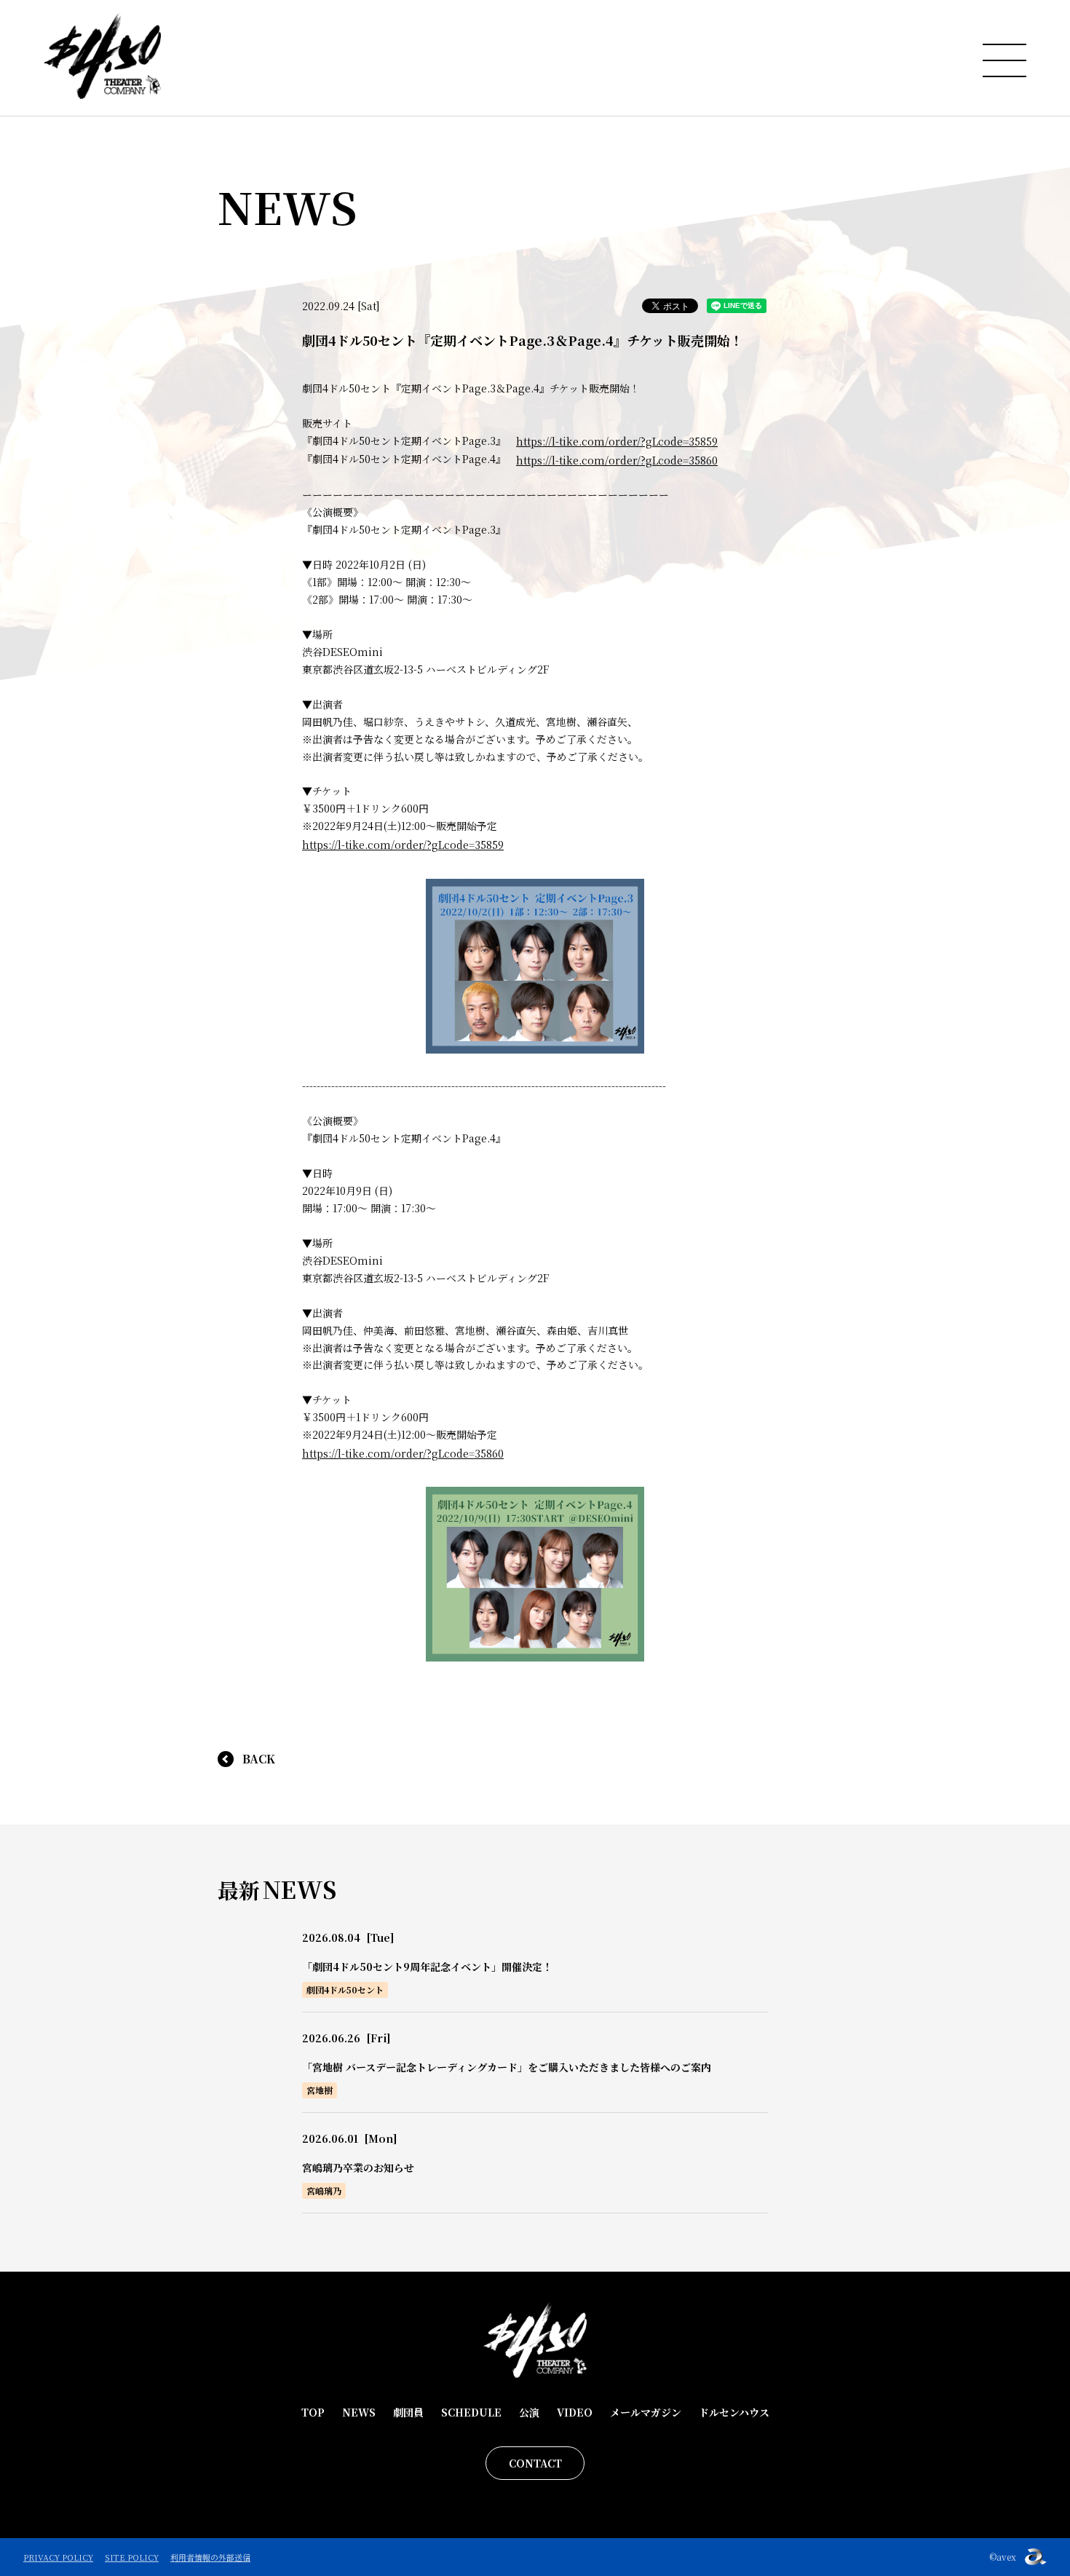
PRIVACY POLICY (58, 2557)
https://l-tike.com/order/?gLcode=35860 (617, 460)
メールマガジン (646, 2412)
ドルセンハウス (734, 2412)
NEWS (359, 2412)
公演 (529, 2412)
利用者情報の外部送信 (210, 2557)
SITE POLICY (132, 2557)
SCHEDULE (471, 2412)
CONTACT (535, 2463)
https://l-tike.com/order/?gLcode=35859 (617, 441)
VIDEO (575, 2412)
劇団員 (408, 2412)
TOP (313, 2412)
